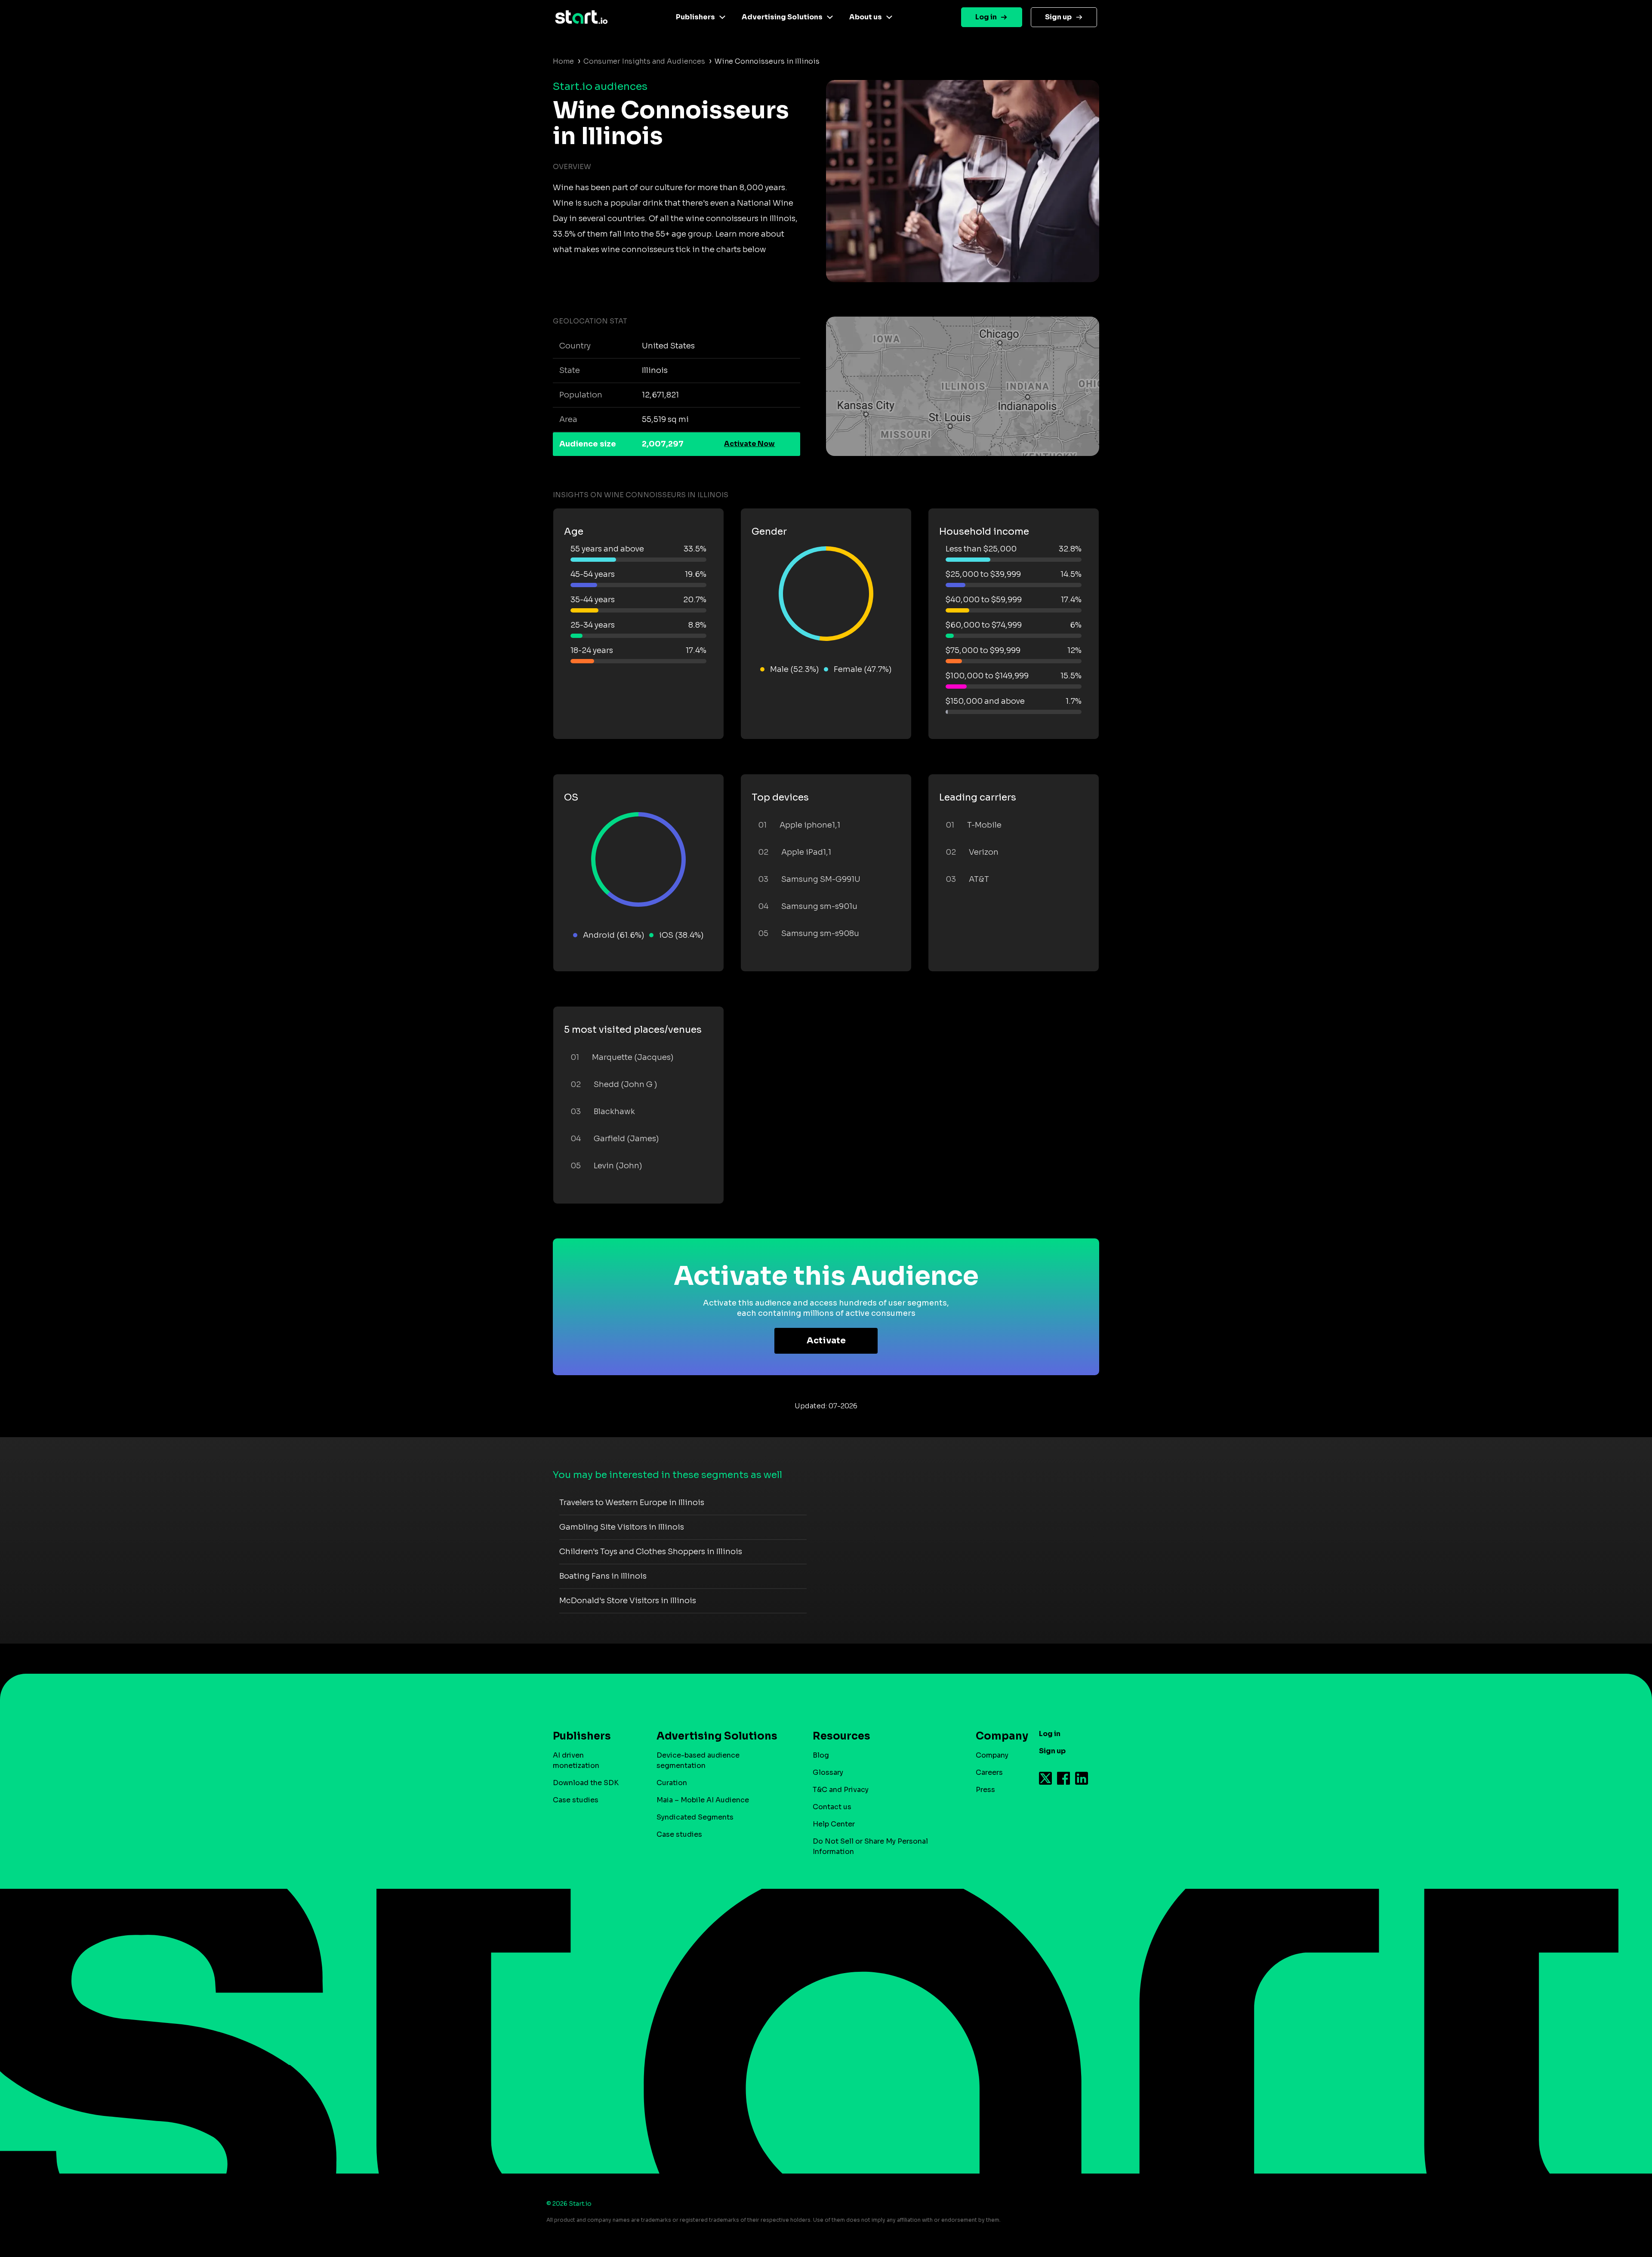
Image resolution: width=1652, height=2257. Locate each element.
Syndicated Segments (695, 1817)
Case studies (576, 1800)
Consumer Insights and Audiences (644, 61)
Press (985, 1790)
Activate (826, 1341)
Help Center (834, 1824)
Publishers (695, 17)
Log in (986, 17)
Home (563, 61)
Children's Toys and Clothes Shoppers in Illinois (651, 1552)
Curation (672, 1783)
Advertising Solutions (782, 17)
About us (866, 17)
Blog (821, 1755)
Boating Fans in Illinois (603, 1576)
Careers (989, 1772)
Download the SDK (586, 1783)
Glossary (828, 1772)
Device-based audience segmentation (698, 1760)
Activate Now (749, 444)
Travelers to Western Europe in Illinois (632, 1503)
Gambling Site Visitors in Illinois (622, 1527)
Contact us (832, 1807)
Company (992, 1755)
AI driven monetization (576, 1760)
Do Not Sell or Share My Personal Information (870, 1846)
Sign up (1058, 17)
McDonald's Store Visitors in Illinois (628, 1601)
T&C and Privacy (841, 1790)
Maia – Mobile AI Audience (703, 1800)
